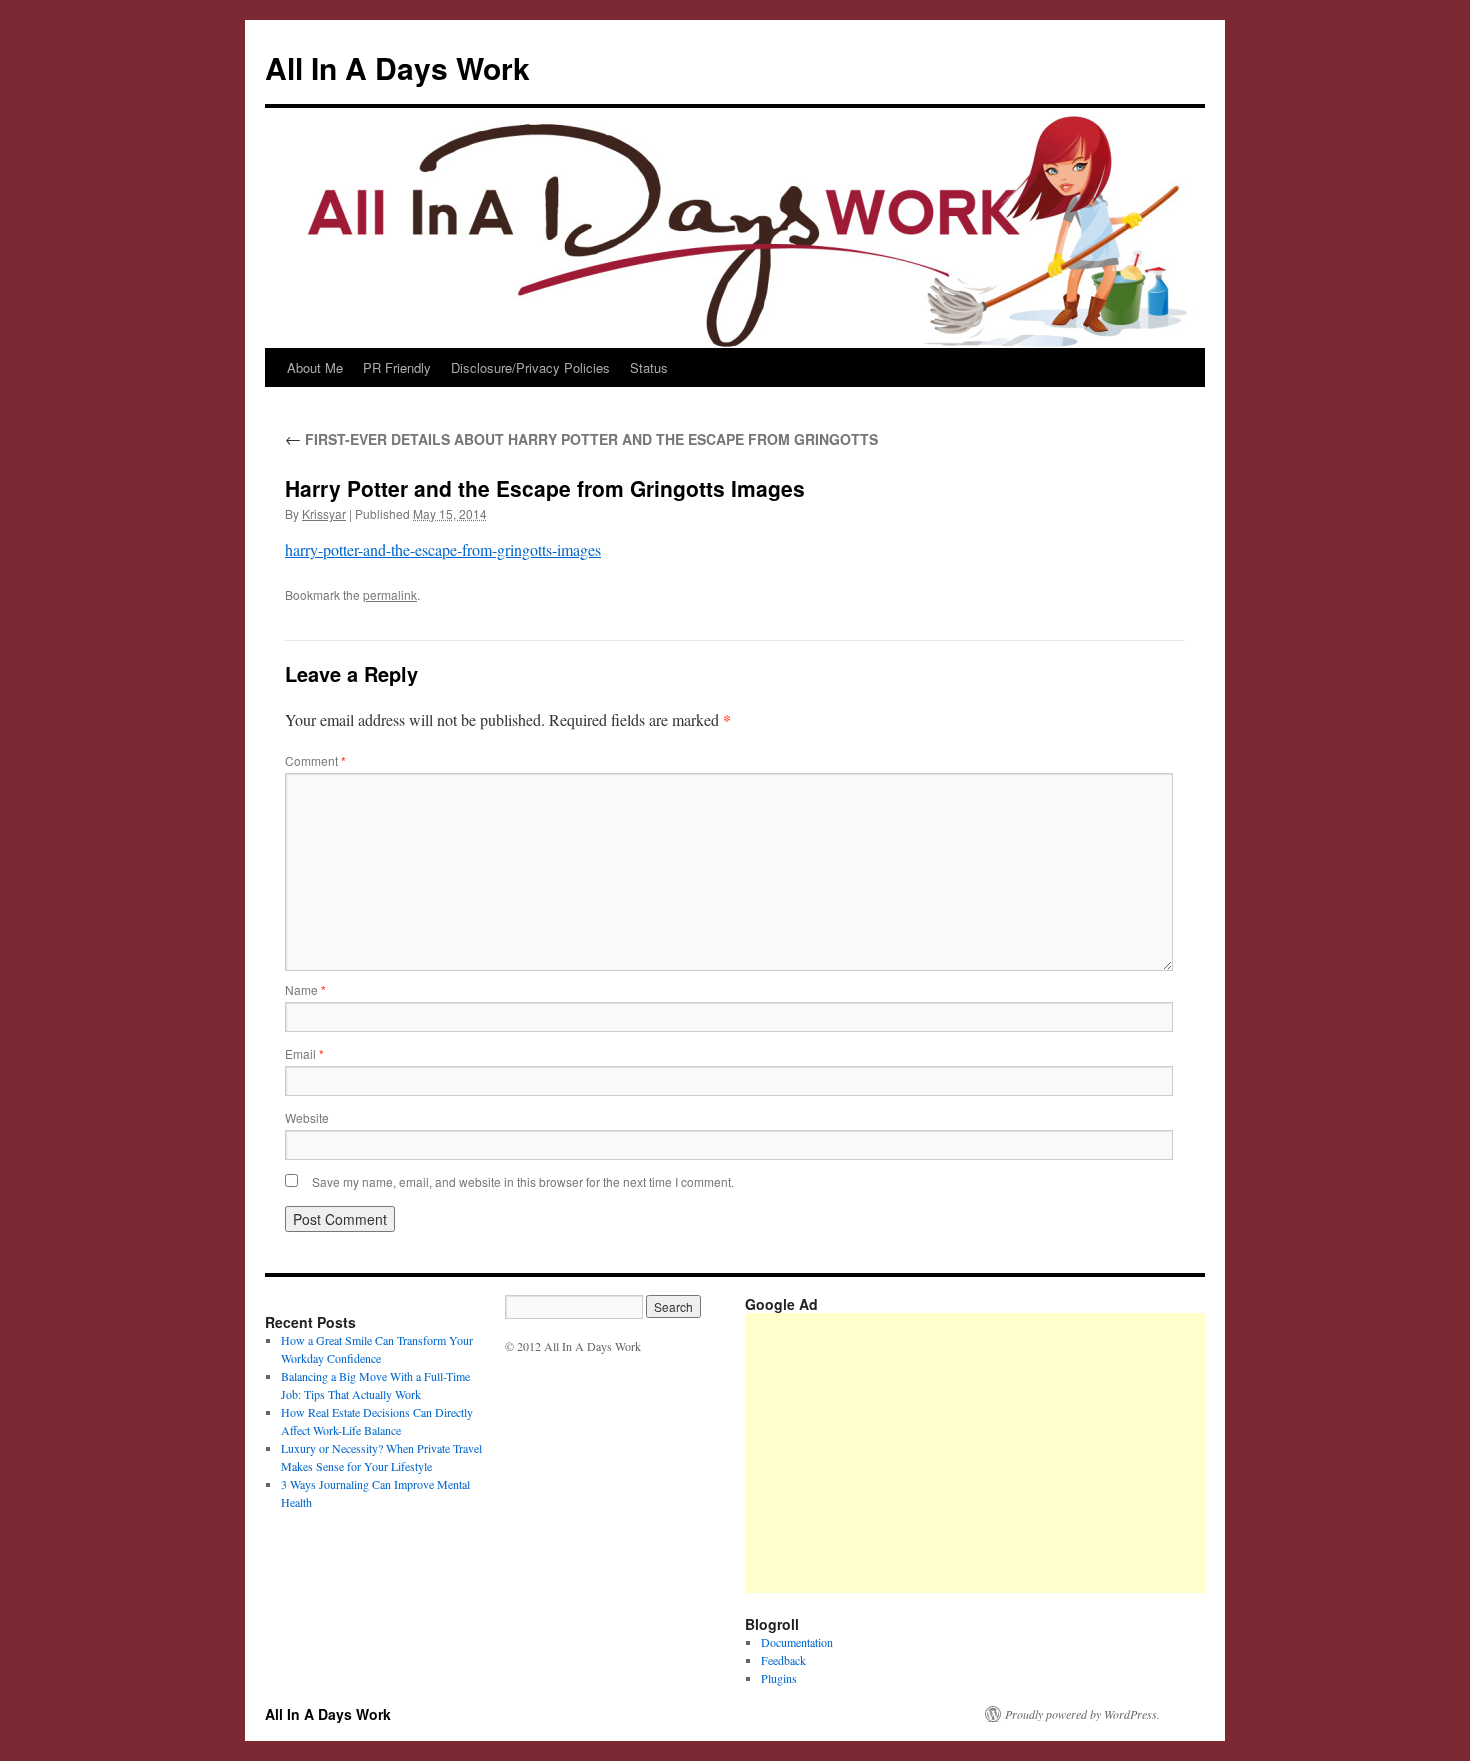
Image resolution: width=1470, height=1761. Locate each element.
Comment (315, 760)
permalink (390, 594)
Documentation (797, 1642)
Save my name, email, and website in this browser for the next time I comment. (523, 1181)
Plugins (779, 1678)
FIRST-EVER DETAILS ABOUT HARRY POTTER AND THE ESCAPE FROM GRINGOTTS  (583, 439)
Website (307, 1117)
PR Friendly (397, 367)
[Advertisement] (1107, 1453)
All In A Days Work (397, 67)
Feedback (783, 1660)
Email (304, 1053)
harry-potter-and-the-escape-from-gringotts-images (443, 549)
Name (305, 989)
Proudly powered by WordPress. (1082, 1714)
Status (649, 367)
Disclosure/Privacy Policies (530, 367)
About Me (315, 367)
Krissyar (324, 513)
